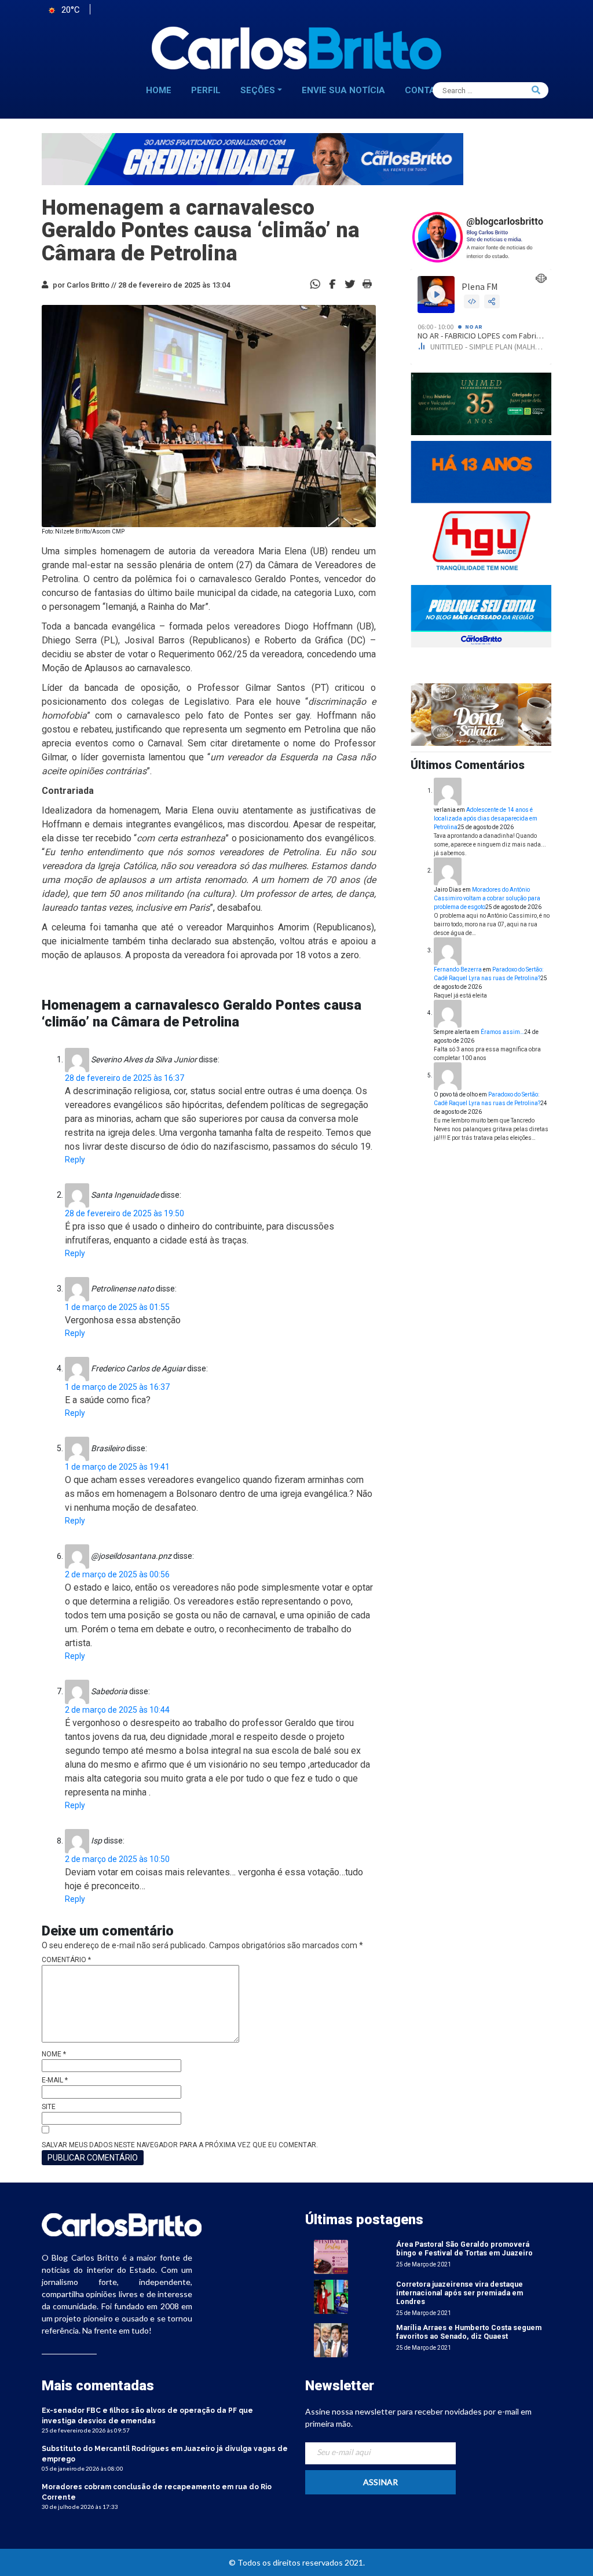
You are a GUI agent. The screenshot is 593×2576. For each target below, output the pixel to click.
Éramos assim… (502, 1032)
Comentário (66, 1960)
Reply (75, 1160)
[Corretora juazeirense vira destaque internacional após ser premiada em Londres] (331, 2296)
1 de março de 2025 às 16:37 (117, 1387)
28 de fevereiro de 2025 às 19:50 (125, 1213)
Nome (54, 2054)
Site (49, 2107)
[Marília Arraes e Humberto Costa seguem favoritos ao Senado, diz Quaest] (331, 2340)
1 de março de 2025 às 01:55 (117, 1307)
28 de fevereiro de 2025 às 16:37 (125, 1078)
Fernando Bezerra (458, 969)
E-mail (55, 2080)
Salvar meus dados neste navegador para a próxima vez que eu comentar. (180, 2145)
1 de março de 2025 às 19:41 (117, 1467)
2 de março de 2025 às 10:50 (117, 1859)
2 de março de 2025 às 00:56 (117, 1574)
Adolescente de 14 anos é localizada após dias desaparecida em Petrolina (486, 818)
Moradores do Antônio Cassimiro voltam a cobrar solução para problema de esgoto (487, 898)
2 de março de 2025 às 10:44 (117, 1710)
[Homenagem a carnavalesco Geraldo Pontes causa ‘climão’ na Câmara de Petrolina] (332, 283)
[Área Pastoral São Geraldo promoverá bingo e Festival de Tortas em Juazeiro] (331, 2256)
